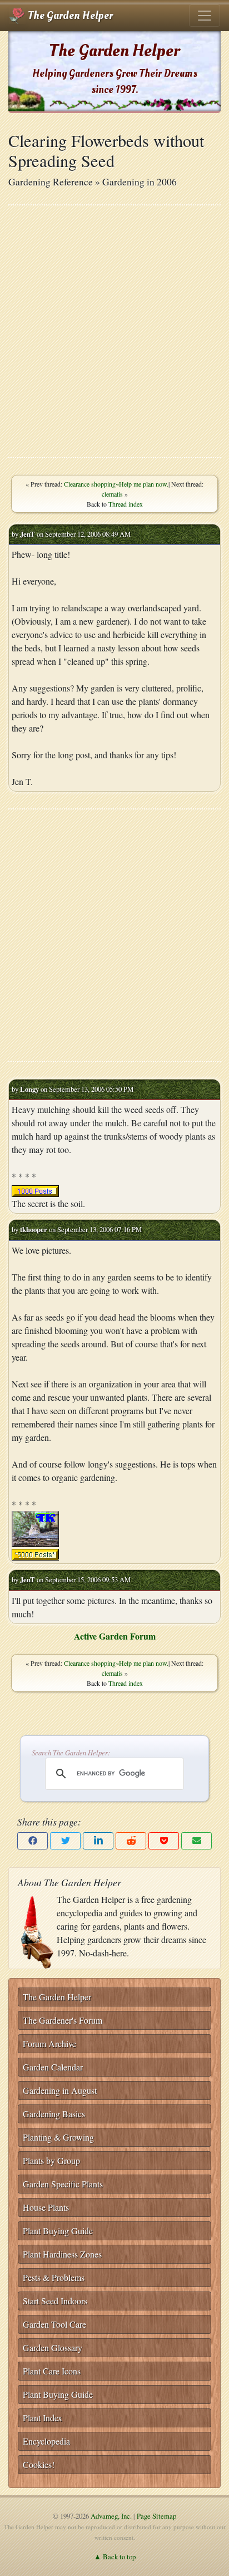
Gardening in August (60, 2090)
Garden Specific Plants (63, 2184)
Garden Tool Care (54, 2324)
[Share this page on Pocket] (164, 1841)
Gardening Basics (54, 2114)
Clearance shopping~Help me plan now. (116, 484)
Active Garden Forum (115, 1636)
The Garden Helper (69, 16)
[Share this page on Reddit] (131, 1841)
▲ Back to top (115, 2557)
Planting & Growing (58, 2137)
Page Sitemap (156, 2516)
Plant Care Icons (52, 2371)
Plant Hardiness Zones (62, 2254)
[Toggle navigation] (205, 16)
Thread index (126, 504)
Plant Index (43, 2418)
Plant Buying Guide (58, 2231)
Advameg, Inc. (111, 2516)
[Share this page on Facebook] (33, 1841)
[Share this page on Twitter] (65, 1841)
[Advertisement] (114, 331)
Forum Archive (49, 2043)
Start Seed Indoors (55, 2301)
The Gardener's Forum (63, 2020)
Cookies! (39, 2464)
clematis (112, 494)
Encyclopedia (46, 2441)
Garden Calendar (53, 2067)
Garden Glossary (53, 2347)
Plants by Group (51, 2160)
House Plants (46, 2207)
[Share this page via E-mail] (196, 1841)
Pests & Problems (54, 2277)
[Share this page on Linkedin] (98, 1841)
